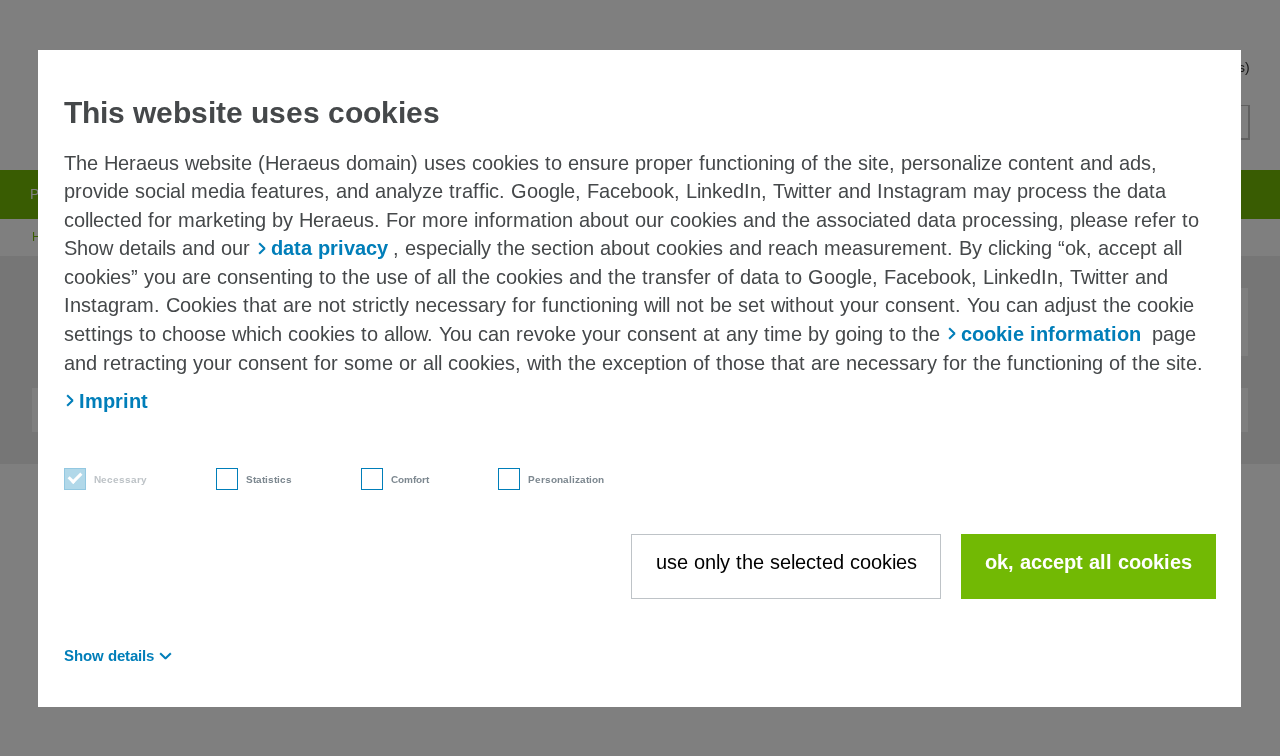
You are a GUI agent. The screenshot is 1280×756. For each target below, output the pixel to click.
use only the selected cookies (786, 562)
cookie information (1051, 334)
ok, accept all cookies (1088, 562)
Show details (109, 655)
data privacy (329, 248)
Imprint (113, 401)
